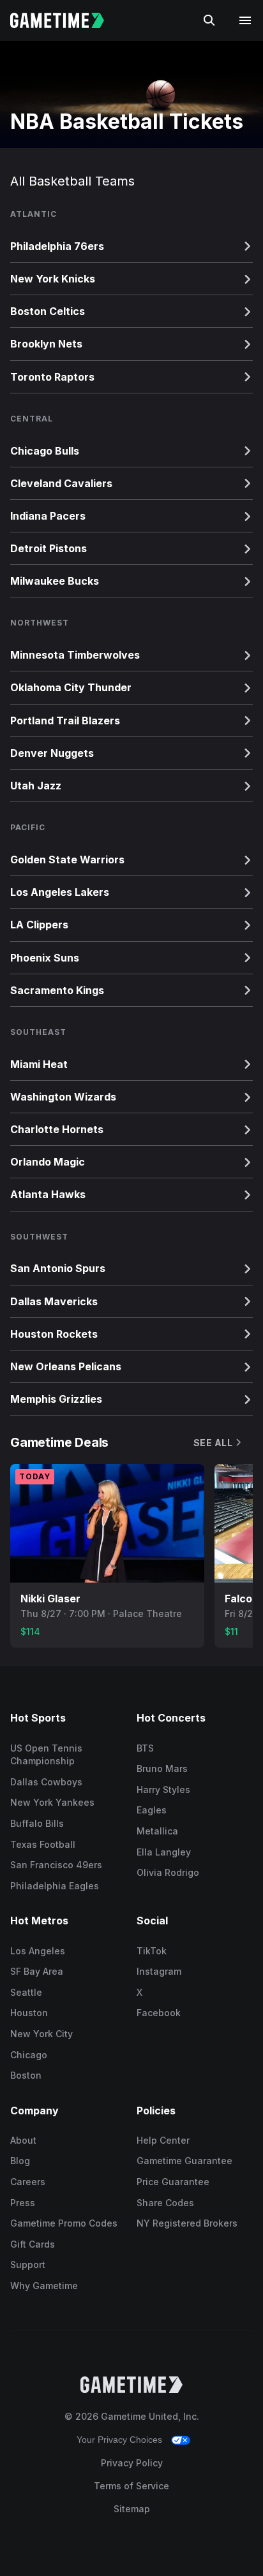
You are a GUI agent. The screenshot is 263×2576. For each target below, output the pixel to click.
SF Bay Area (37, 1971)
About (23, 2140)
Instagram (159, 1971)
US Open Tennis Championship (46, 1755)
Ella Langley (164, 1852)
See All (213, 1443)
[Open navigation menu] (245, 20)
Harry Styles (163, 1789)
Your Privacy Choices (119, 2440)
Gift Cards (33, 2244)
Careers (28, 2182)
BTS (145, 1748)
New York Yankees (52, 1802)
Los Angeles (38, 1951)
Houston (29, 2013)
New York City (41, 2034)
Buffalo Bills (37, 1823)
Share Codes (165, 2203)
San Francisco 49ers (56, 1865)
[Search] (209, 20)
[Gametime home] (65, 20)
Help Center (163, 2140)
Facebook (159, 2013)
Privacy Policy (132, 2463)
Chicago (29, 2055)
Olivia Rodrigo (168, 1872)
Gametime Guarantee (184, 2161)
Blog (20, 2161)
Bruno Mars (162, 1768)
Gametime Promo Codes (64, 2223)
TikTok (152, 1951)
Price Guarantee (173, 2182)
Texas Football (43, 1844)
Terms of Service (131, 2486)
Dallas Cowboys (46, 1782)
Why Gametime (44, 2286)
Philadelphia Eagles (55, 1886)
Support (28, 2265)
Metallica (157, 1831)
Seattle (26, 1992)
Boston (26, 2075)
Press (23, 2203)
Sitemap (132, 2509)
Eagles (152, 1810)
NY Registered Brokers (187, 2223)
